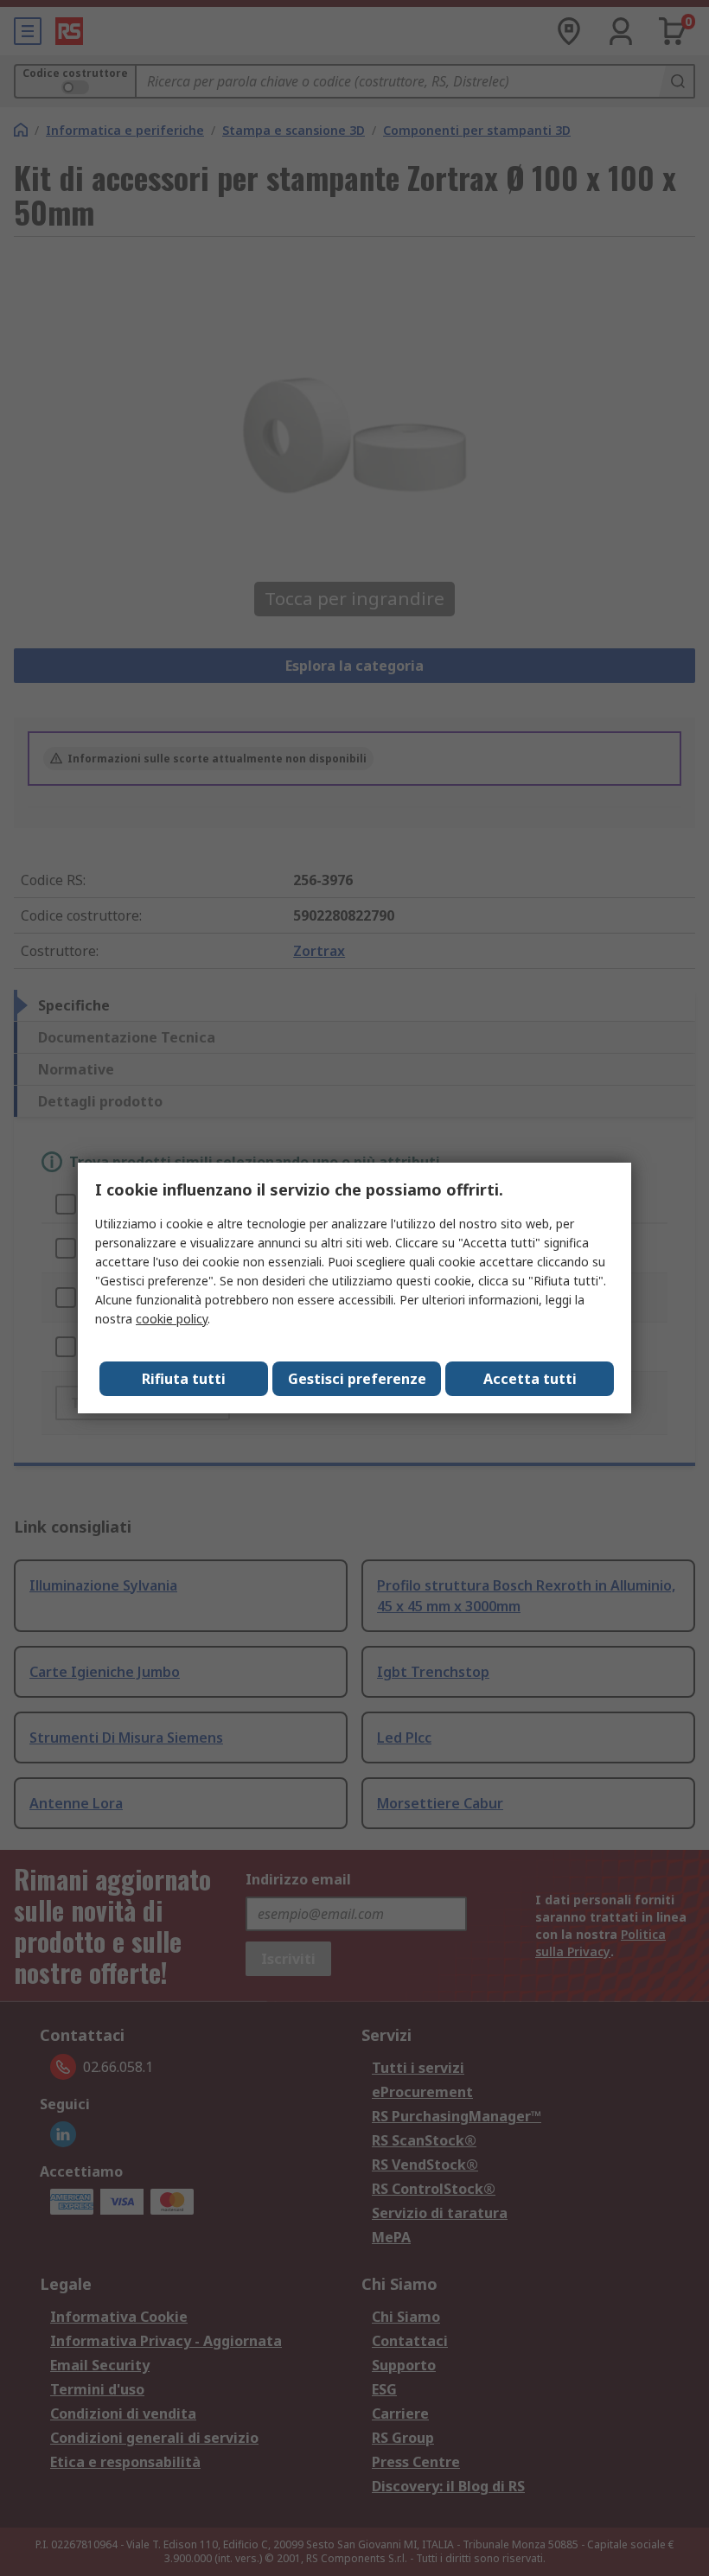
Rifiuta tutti (184, 1379)
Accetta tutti (530, 1379)
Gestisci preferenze (357, 1379)
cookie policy (172, 1319)
